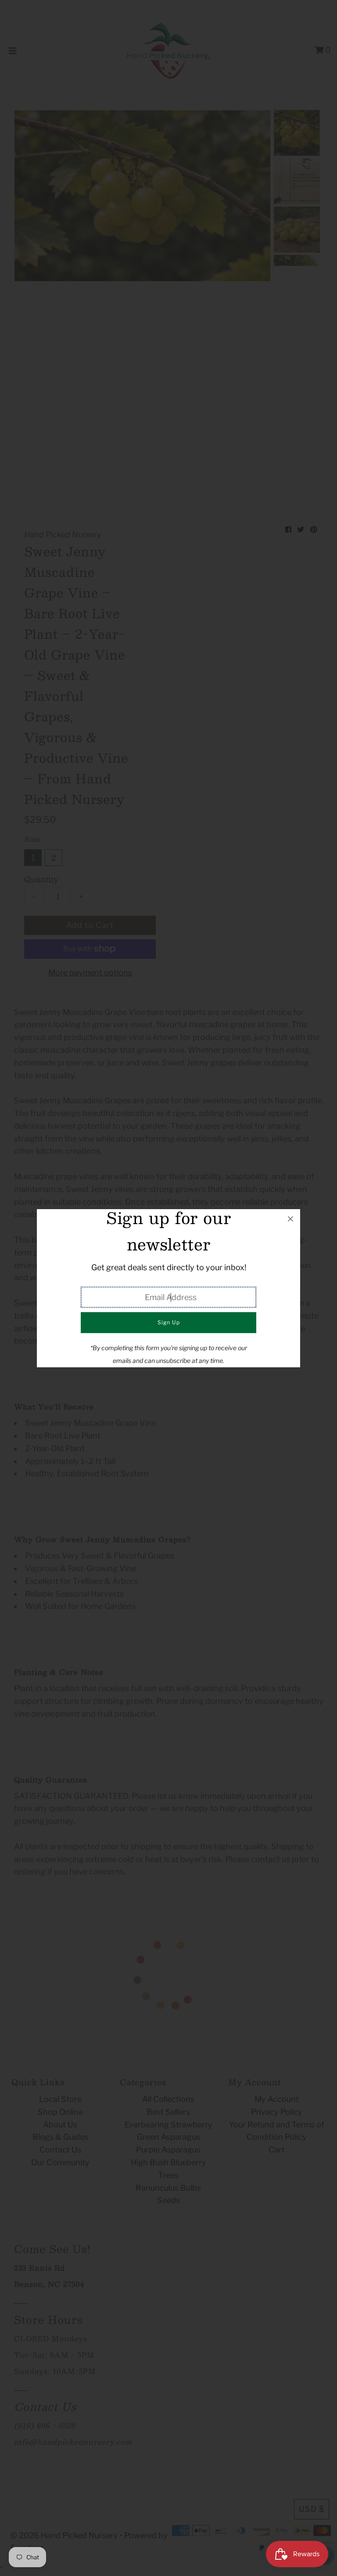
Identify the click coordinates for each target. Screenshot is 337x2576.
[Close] (290, 1219)
